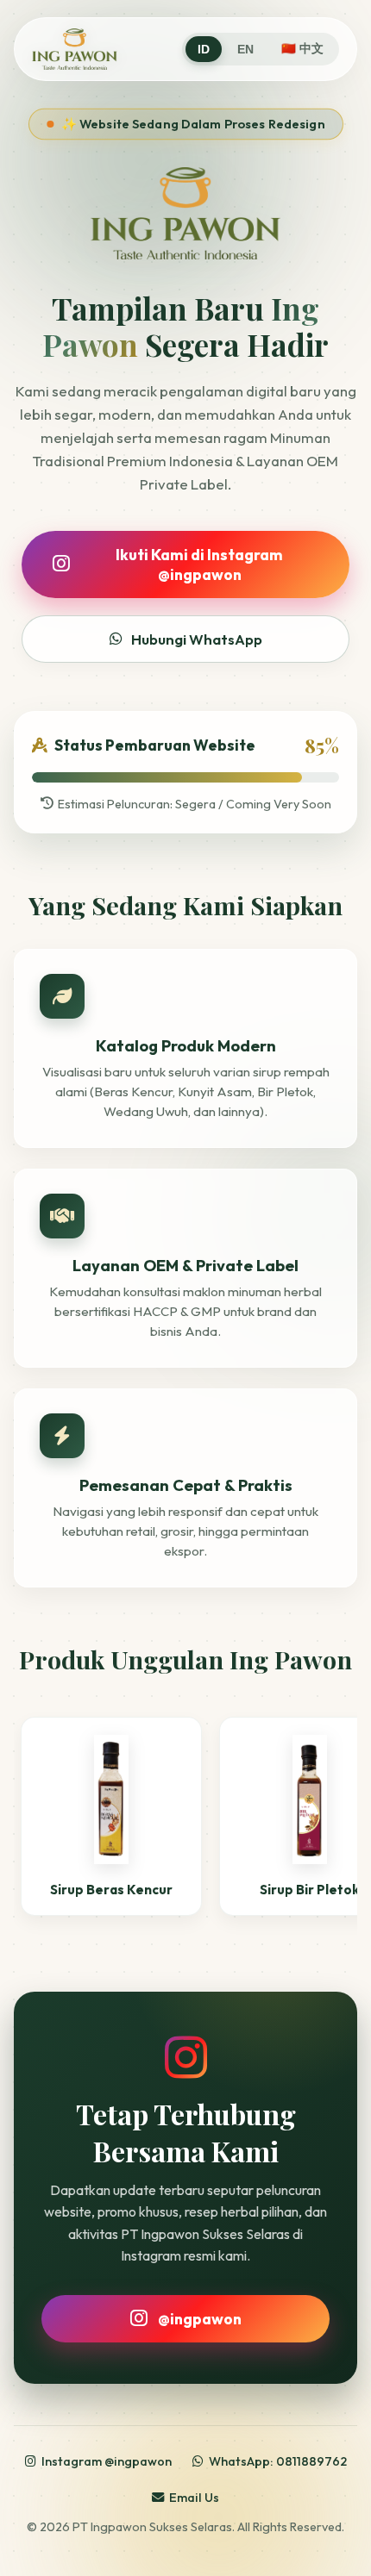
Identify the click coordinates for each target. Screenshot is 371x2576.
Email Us (194, 2498)
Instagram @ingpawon (107, 2461)
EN (245, 50)
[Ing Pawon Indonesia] (75, 49)
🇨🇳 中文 (302, 49)
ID (204, 50)
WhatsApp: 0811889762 (278, 2461)
